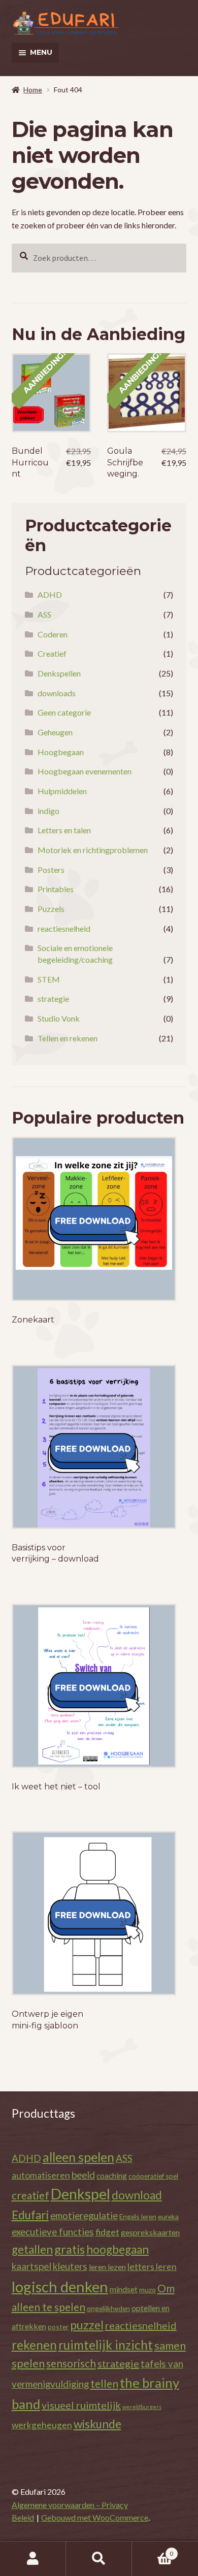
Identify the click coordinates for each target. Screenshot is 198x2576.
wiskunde (97, 2424)
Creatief (52, 653)
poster (58, 2327)
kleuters (70, 2266)
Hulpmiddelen (62, 791)
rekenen (34, 2345)
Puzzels (51, 909)
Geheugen (55, 732)
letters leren (152, 2267)
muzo (147, 2290)
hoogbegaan (118, 2249)
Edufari (30, 2215)
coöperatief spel (153, 2176)
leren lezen (107, 2267)
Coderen (53, 634)
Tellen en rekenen (68, 1038)
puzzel (87, 2325)
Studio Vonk (59, 1018)
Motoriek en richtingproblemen (93, 850)
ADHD (50, 595)
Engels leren (138, 2216)
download (137, 2195)
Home (33, 90)
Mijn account (33, 2559)
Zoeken (99, 2559)
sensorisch (71, 2363)
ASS (44, 614)
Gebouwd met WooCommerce (95, 2517)
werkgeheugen (42, 2425)
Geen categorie (64, 712)
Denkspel (80, 2194)
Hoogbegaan (61, 752)
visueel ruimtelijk (81, 2405)
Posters (51, 870)
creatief (30, 2195)
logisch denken (60, 2286)
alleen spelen (78, 2157)
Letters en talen (64, 830)
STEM (49, 979)
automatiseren (41, 2175)
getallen (32, 2249)
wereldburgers (142, 2407)
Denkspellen (59, 673)
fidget (107, 2232)
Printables (56, 889)
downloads (57, 693)
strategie (53, 998)
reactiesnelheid (64, 928)
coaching (112, 2175)
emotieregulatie (84, 2215)
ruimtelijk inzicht (106, 2345)
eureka (168, 2216)
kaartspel (31, 2266)
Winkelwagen (153, 2550)
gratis (70, 2249)
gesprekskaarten (150, 2232)
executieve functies (53, 2232)
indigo (48, 811)
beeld (83, 2175)
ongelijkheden (108, 2308)
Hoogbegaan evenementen (85, 771)
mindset (124, 2289)
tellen (104, 2383)
